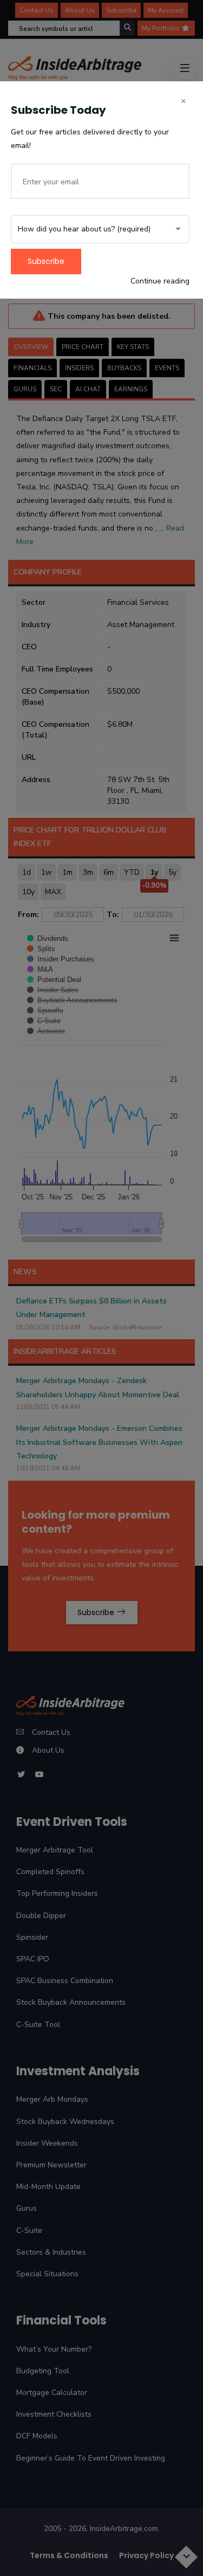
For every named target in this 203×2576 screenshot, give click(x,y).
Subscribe (46, 261)
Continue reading (160, 281)
